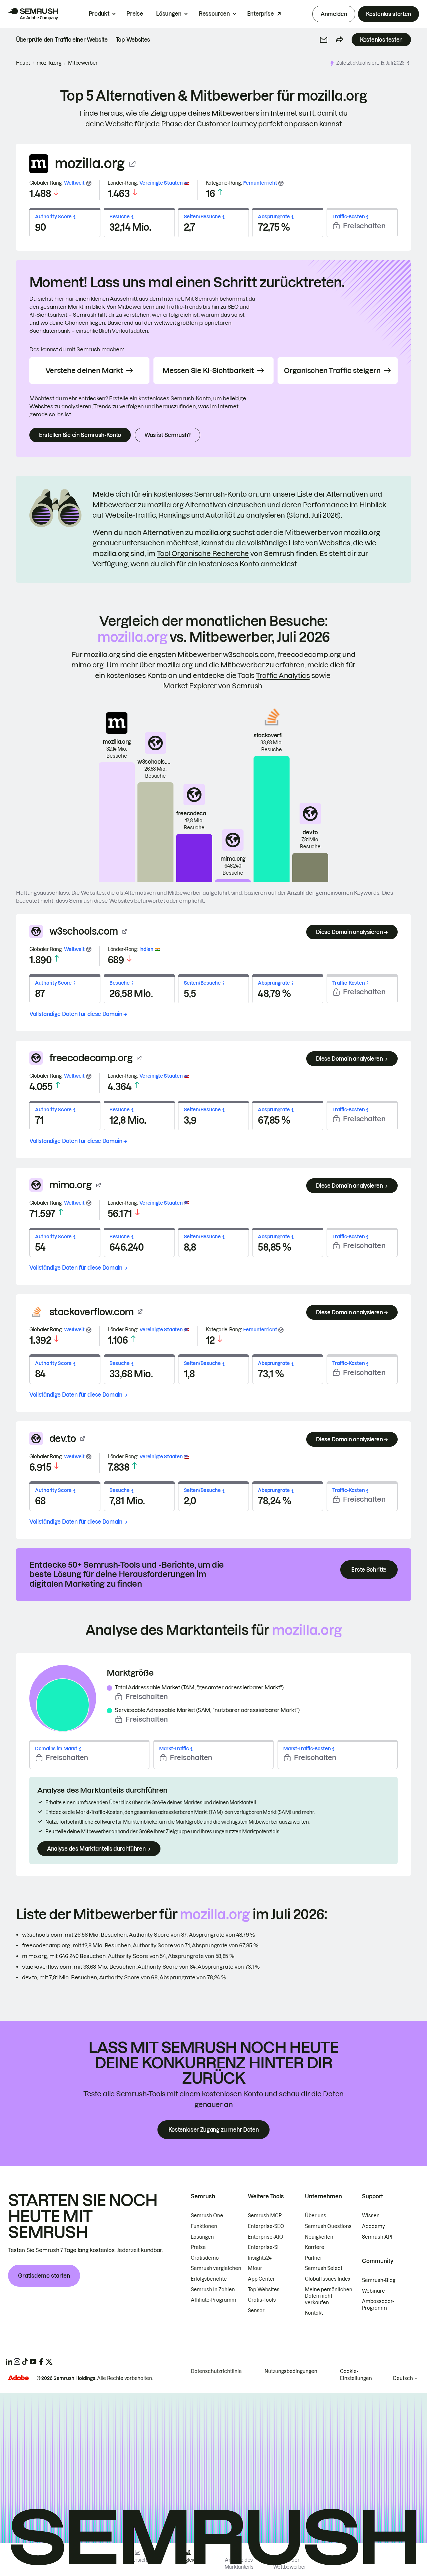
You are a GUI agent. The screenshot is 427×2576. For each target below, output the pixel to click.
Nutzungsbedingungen (291, 2371)
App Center (261, 2279)
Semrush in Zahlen (213, 2290)
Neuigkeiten (319, 2237)
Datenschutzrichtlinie (216, 2371)
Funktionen (204, 2226)
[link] (62, 40)
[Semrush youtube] (33, 2362)
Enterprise (261, 14)
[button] (324, 40)
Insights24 (260, 2258)
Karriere (315, 2247)
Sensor (256, 2311)
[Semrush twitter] (49, 2362)
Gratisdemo (205, 2258)
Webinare (373, 2291)
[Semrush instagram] (17, 2362)
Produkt (99, 14)
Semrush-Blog (379, 2280)
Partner (314, 2258)
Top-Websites (264, 2290)
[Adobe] (18, 2378)
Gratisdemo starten (44, 2276)
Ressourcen (214, 14)
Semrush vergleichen (216, 2268)
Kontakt (314, 2313)
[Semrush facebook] (41, 2362)
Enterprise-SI (263, 2247)
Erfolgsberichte (209, 2279)
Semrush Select (324, 2268)
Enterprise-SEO (266, 2226)
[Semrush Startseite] (33, 14)
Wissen (371, 2216)
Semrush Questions (328, 2226)
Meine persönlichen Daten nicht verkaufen (329, 2296)
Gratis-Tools (262, 2300)
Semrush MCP (265, 2216)
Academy (373, 2226)
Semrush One (207, 2216)
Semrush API (377, 2237)
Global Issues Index (328, 2279)
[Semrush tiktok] (25, 2362)
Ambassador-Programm (378, 2305)
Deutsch (403, 2378)
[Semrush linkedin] (9, 2362)
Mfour (255, 2268)
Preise (135, 14)
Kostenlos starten (388, 14)
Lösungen (169, 14)
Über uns (316, 2216)
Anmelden (334, 14)
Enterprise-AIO (266, 2237)
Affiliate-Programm (213, 2300)
